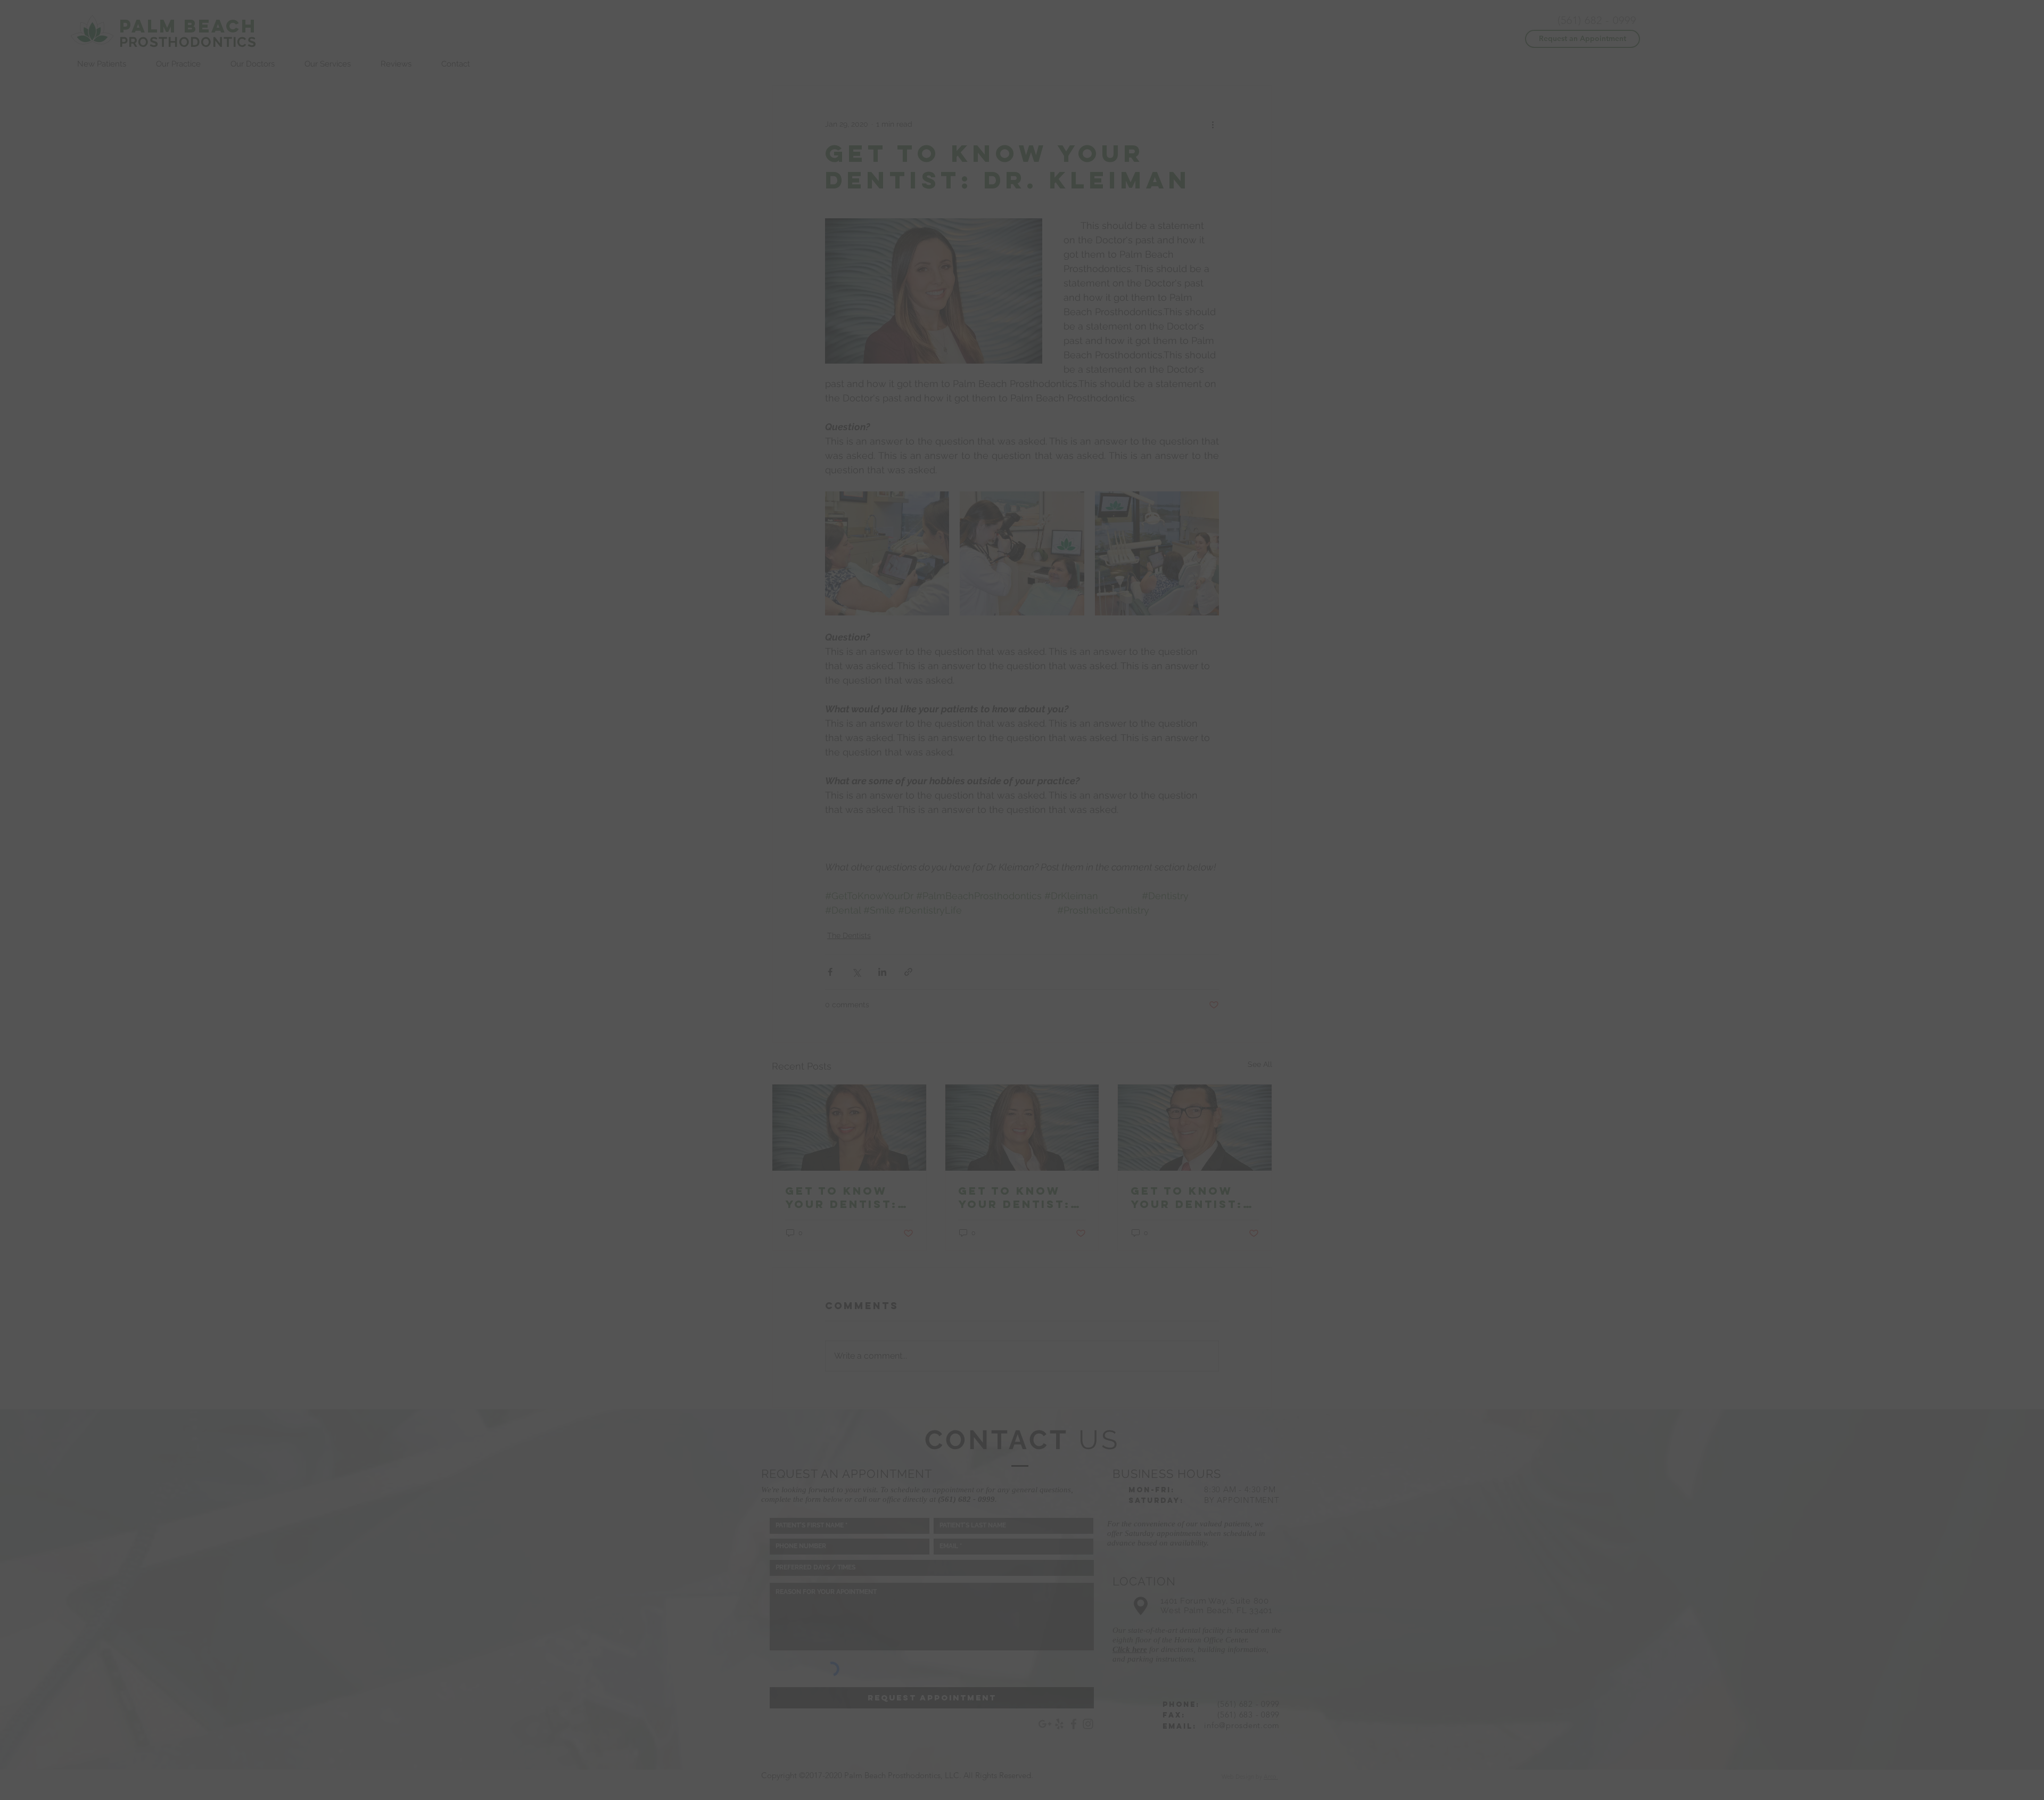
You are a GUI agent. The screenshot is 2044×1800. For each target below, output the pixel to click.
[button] (1269, 770)
